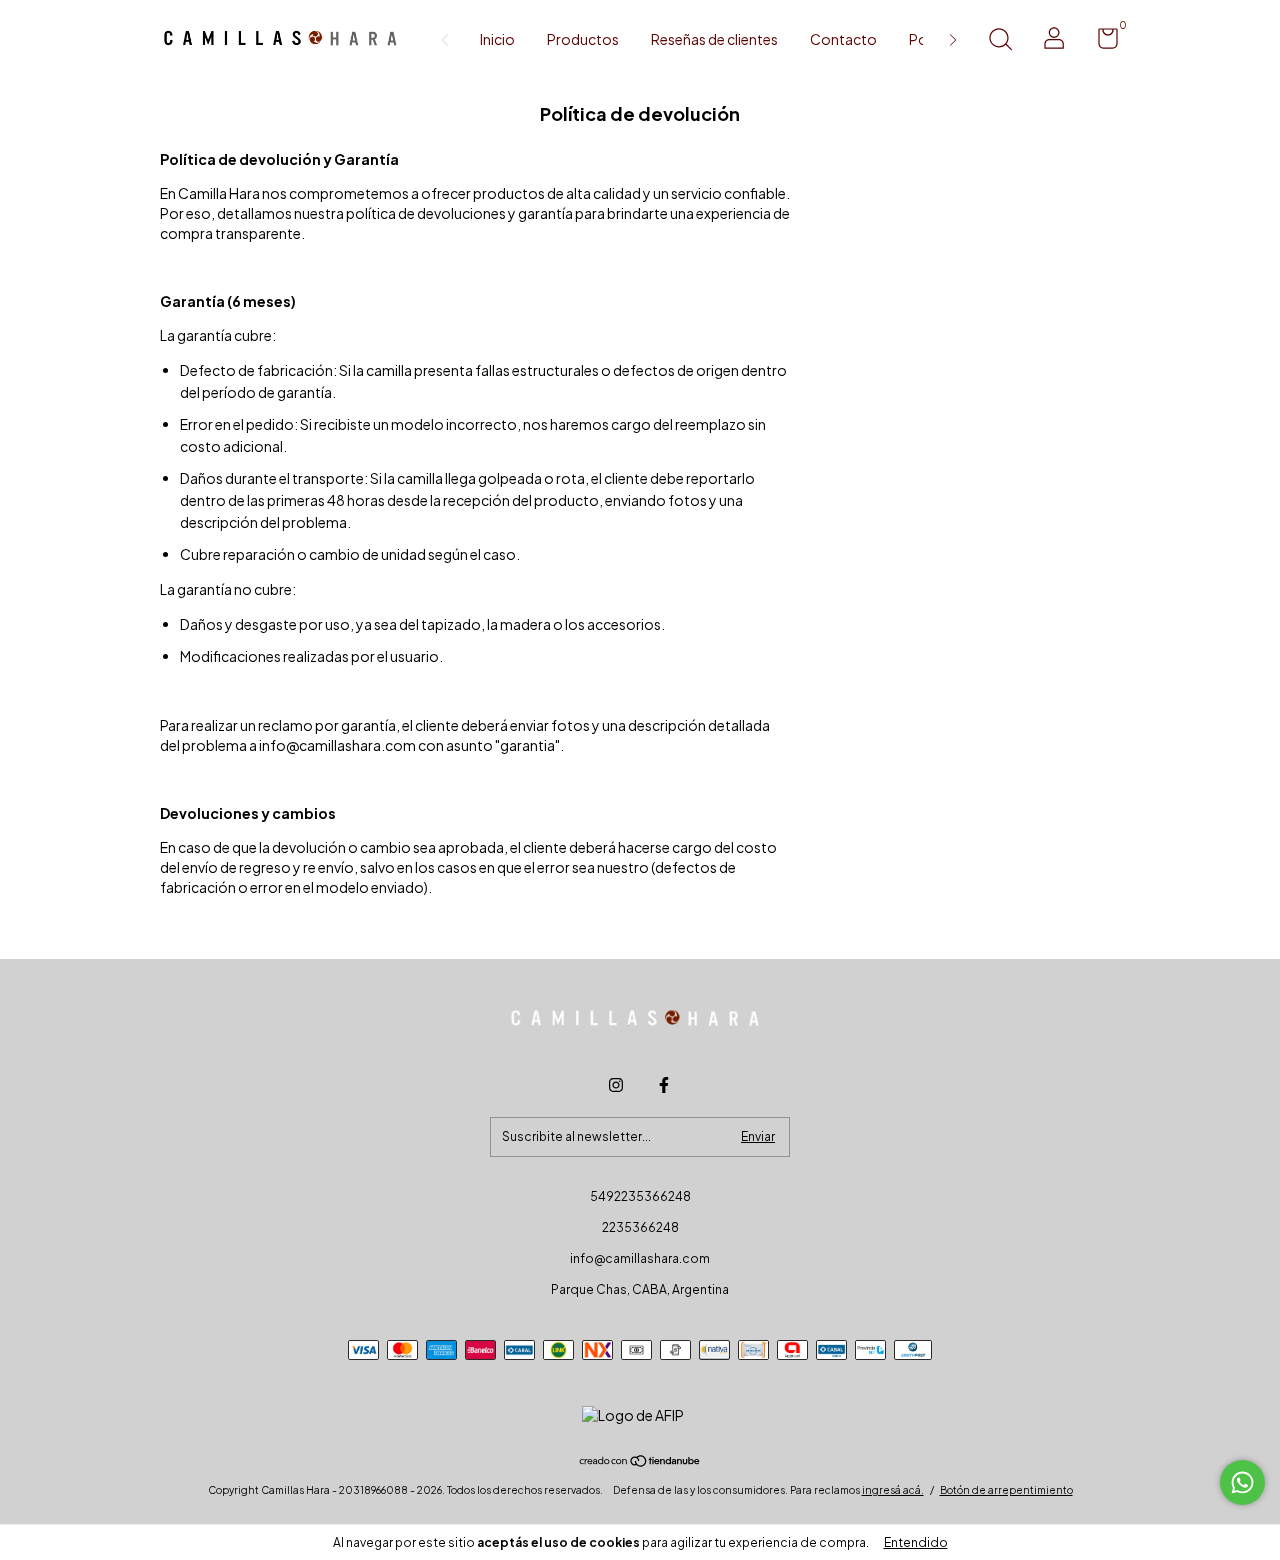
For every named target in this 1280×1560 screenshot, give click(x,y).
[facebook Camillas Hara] (664, 1085)
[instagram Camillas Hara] (616, 1085)
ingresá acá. (893, 1490)
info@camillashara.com (640, 1258)
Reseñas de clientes (714, 39)
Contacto (843, 39)
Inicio (497, 39)
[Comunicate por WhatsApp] (1242, 1482)
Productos (583, 39)
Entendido (916, 1542)
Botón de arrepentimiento (1006, 1490)
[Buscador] (1000, 41)
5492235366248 (640, 1196)
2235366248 (640, 1227)
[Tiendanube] (640, 1462)
